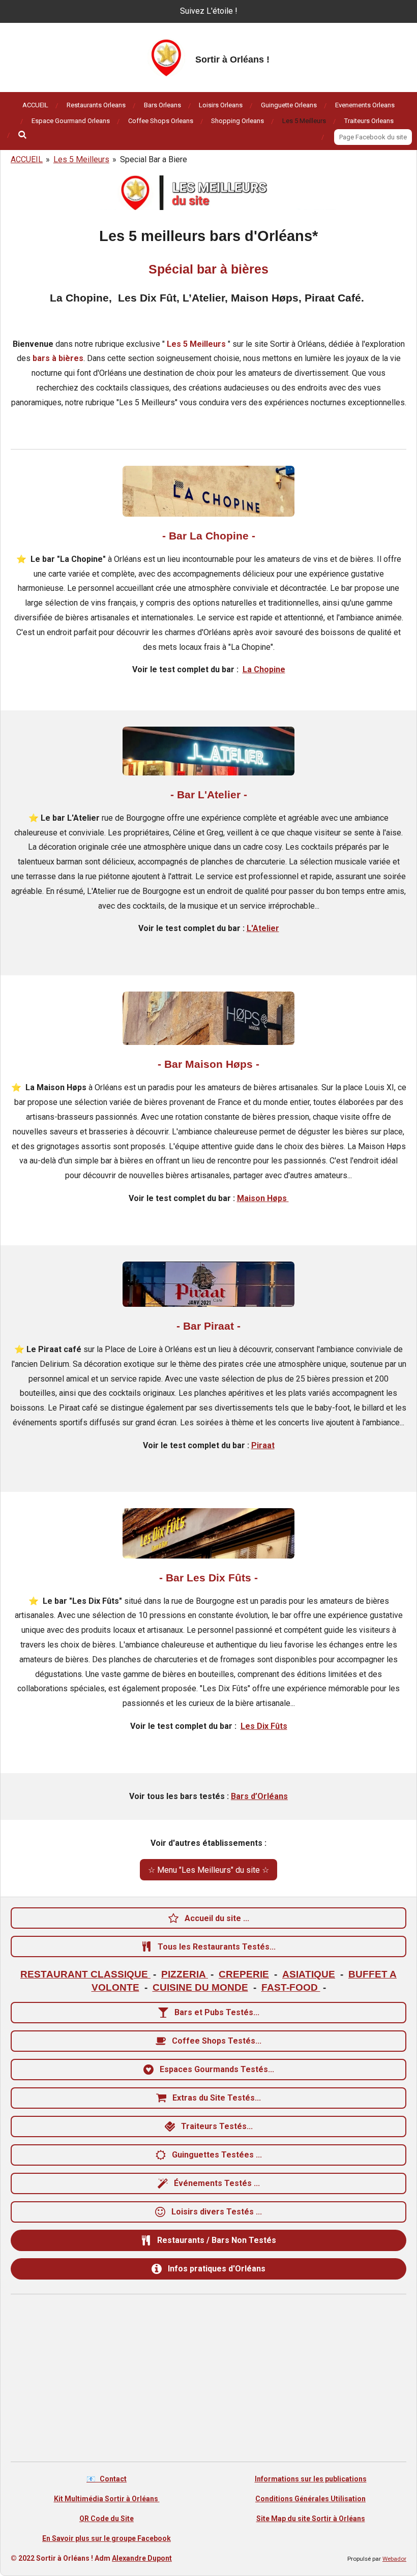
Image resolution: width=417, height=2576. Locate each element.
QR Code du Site (107, 2519)
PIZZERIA (185, 1974)
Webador (394, 2559)
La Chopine (264, 669)
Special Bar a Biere (154, 159)
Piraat (263, 1445)
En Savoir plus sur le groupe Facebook (107, 2538)
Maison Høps (263, 1198)
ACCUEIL (27, 159)
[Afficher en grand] (208, 491)
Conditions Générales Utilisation (310, 2499)
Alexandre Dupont (142, 2558)
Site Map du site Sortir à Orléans (311, 2519)
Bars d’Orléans (259, 1796)
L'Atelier (263, 928)
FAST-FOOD (291, 1987)
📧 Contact (107, 2479)
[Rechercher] (23, 135)
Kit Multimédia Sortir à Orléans (107, 2499)
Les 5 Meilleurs (81, 159)
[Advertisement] (208, 2380)
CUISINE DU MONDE (200, 1987)
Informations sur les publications (311, 2479)
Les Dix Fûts (264, 1726)
